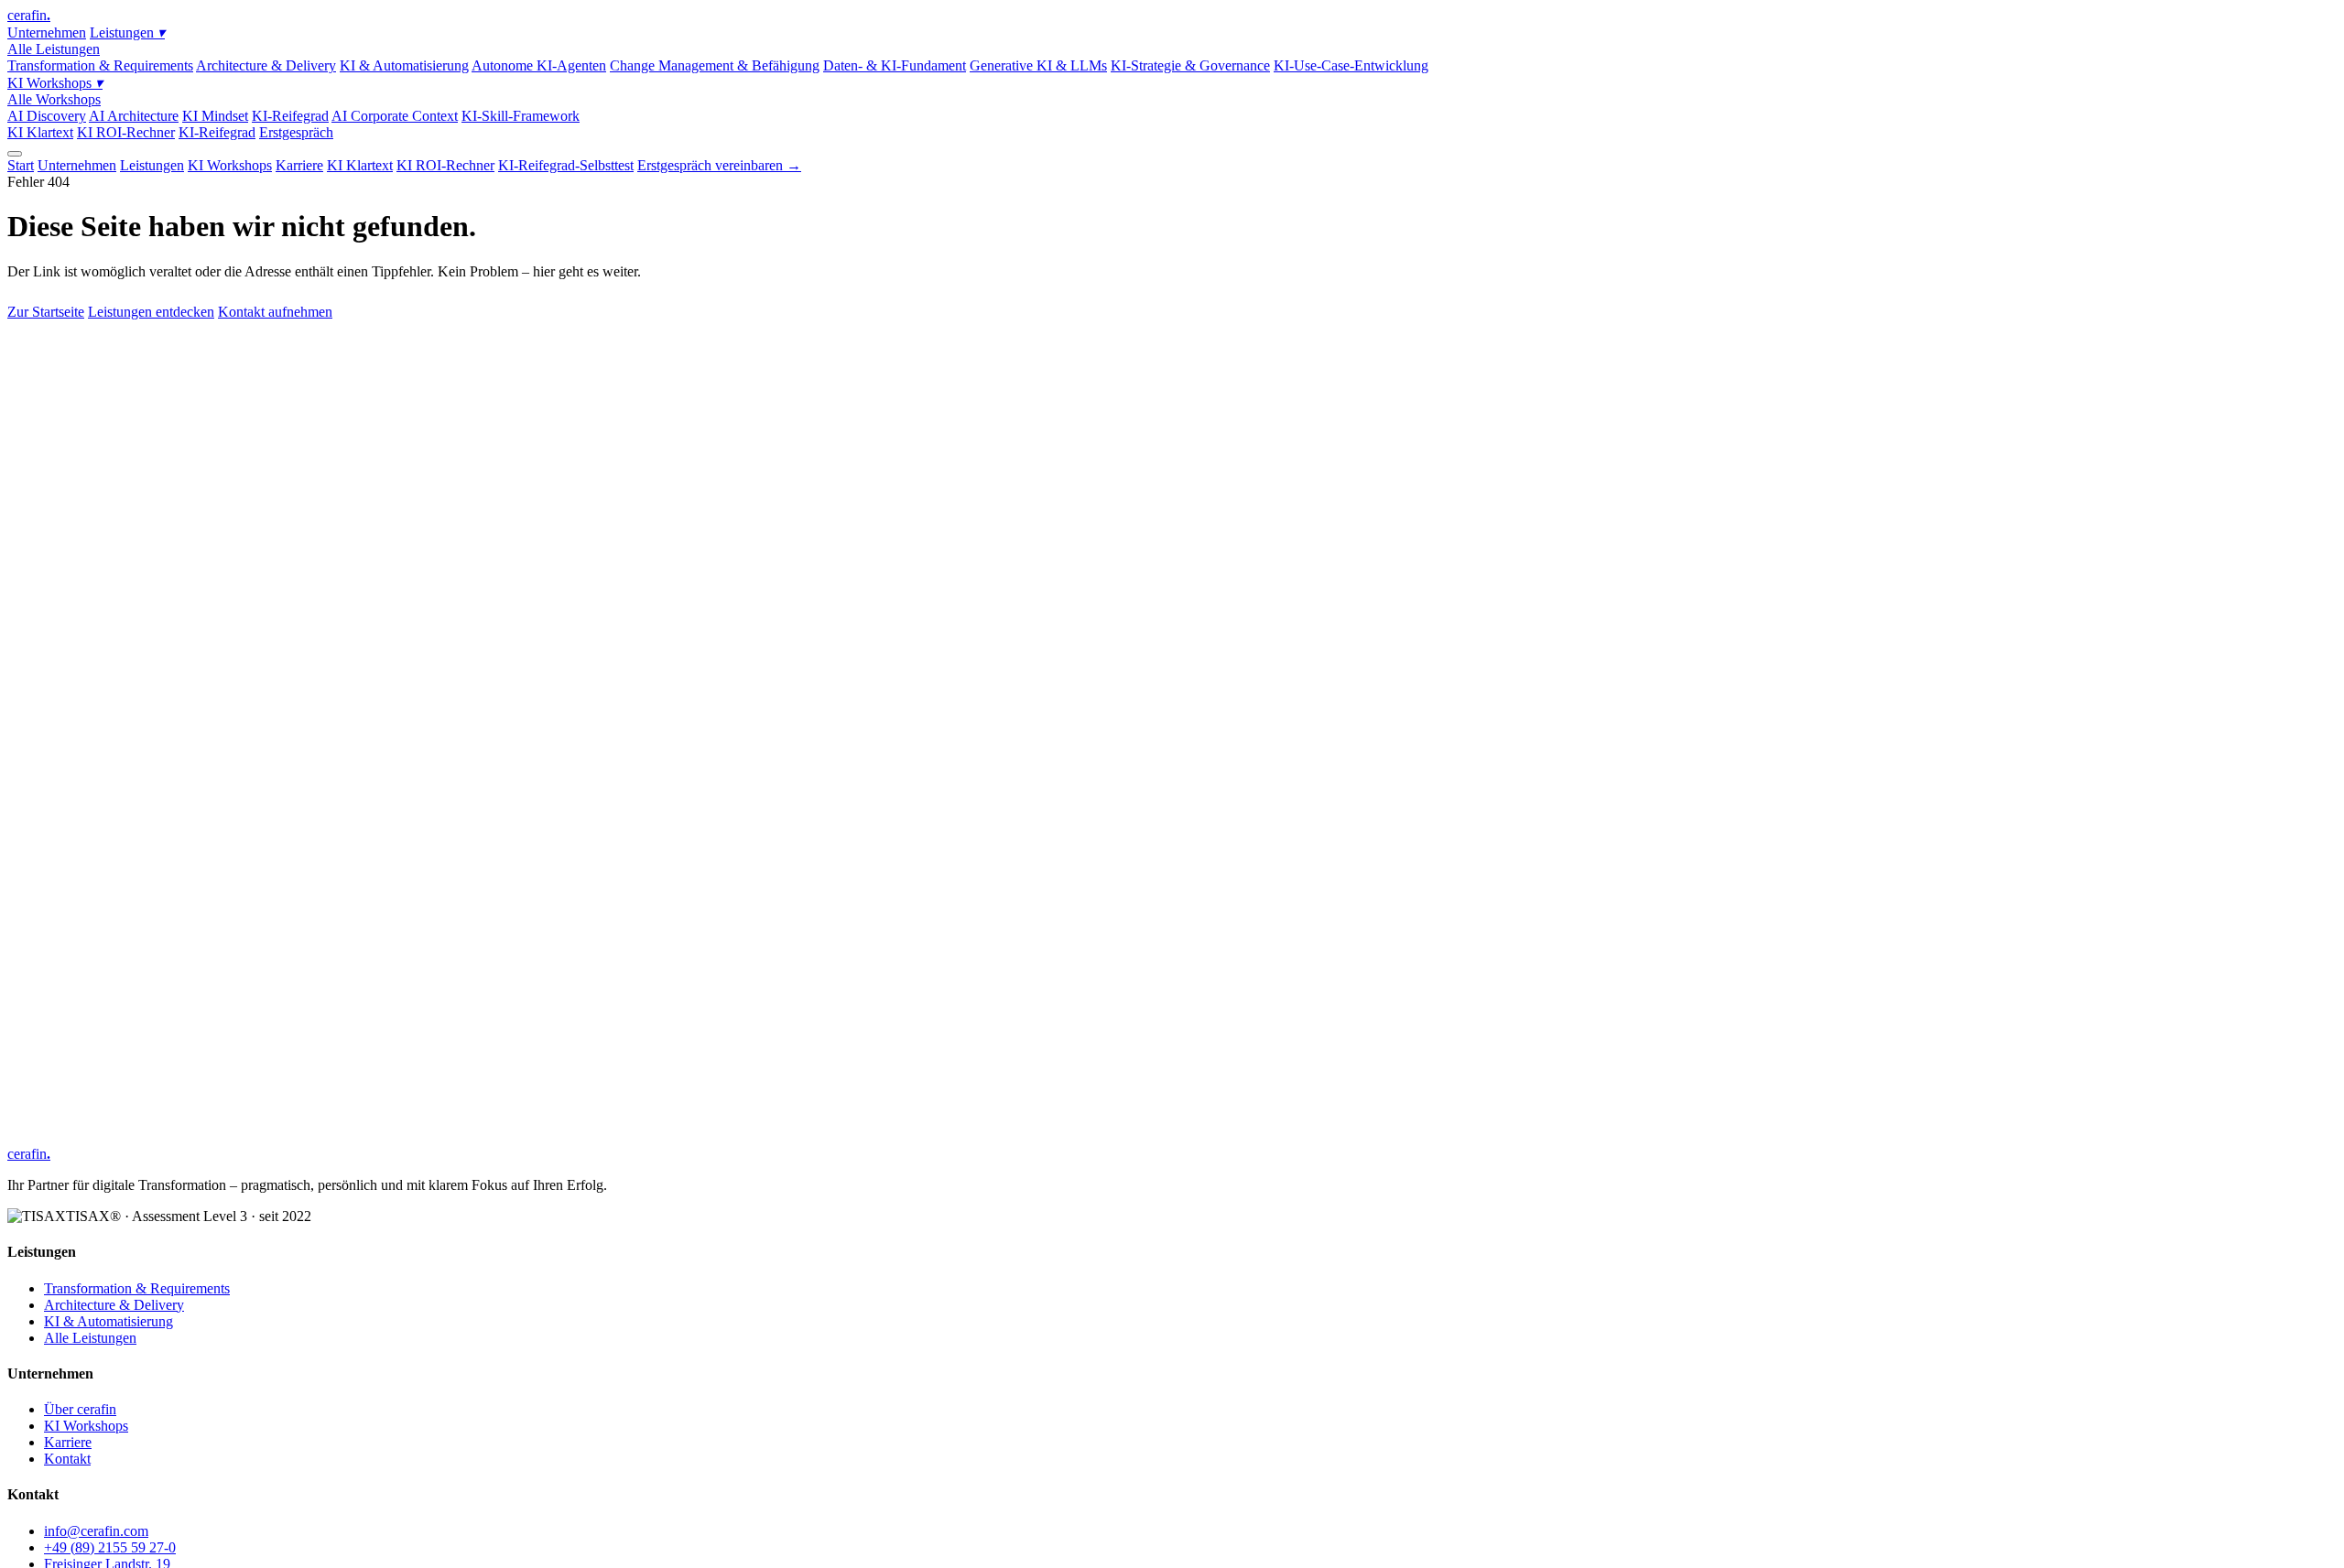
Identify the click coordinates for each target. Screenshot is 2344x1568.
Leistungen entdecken (151, 312)
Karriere (299, 165)
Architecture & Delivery (266, 65)
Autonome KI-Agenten (539, 65)
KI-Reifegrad (290, 116)
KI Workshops (55, 83)
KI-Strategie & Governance (1190, 65)
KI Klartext (40, 132)
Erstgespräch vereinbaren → (719, 165)
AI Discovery (47, 116)
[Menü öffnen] (15, 154)
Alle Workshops (54, 99)
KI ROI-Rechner (126, 132)
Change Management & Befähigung (715, 65)
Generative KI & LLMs (1038, 65)
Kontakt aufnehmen (275, 312)
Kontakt (67, 1459)
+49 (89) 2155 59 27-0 (110, 1547)
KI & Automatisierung (404, 65)
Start (21, 165)
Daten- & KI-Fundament (895, 65)
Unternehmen (47, 32)
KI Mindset (215, 116)
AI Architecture (134, 116)
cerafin (29, 15)
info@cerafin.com (96, 1531)
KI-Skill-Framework (521, 116)
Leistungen (127, 32)
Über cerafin (80, 1409)
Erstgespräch (296, 132)
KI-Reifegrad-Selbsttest (566, 165)
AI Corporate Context (395, 116)
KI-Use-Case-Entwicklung (1351, 65)
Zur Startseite (46, 312)
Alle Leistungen (54, 49)
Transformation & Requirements (100, 65)
